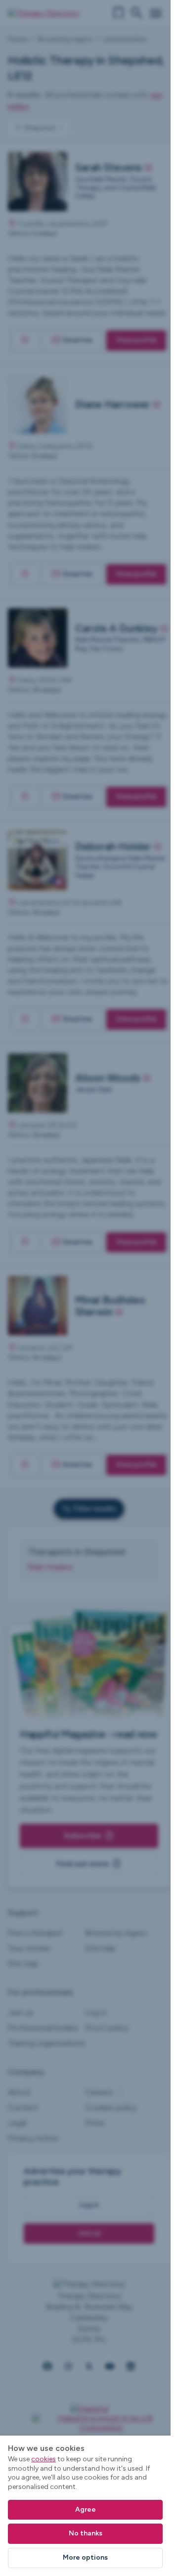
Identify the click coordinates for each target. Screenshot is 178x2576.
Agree (86, 2509)
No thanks (86, 2533)
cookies (44, 2459)
